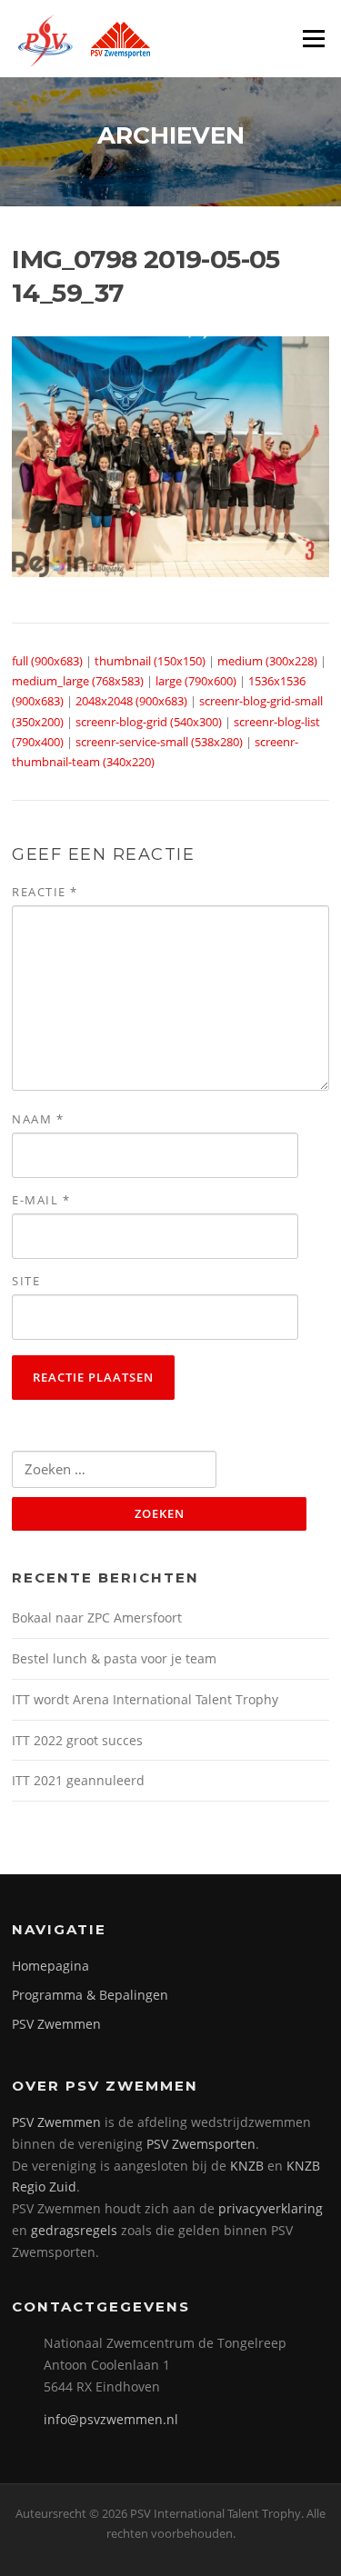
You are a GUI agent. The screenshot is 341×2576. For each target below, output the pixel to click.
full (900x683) (47, 661)
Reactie (45, 892)
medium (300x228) (267, 661)
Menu (313, 38)
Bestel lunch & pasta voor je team (114, 1658)
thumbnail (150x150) (150, 661)
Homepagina (50, 1966)
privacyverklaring (271, 2208)
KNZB (247, 2166)
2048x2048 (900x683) (131, 701)
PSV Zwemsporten (201, 2144)
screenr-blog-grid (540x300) (149, 722)
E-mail (41, 1200)
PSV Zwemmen (56, 2024)
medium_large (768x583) (78, 681)
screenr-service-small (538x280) (159, 742)
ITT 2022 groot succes (77, 1740)
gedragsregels (74, 2230)
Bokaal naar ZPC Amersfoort (97, 1617)
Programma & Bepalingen (90, 1995)
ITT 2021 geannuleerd (78, 1780)
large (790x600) (196, 681)
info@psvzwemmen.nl (111, 2419)
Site (26, 1281)
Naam (38, 1119)
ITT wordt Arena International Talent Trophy (145, 1699)
